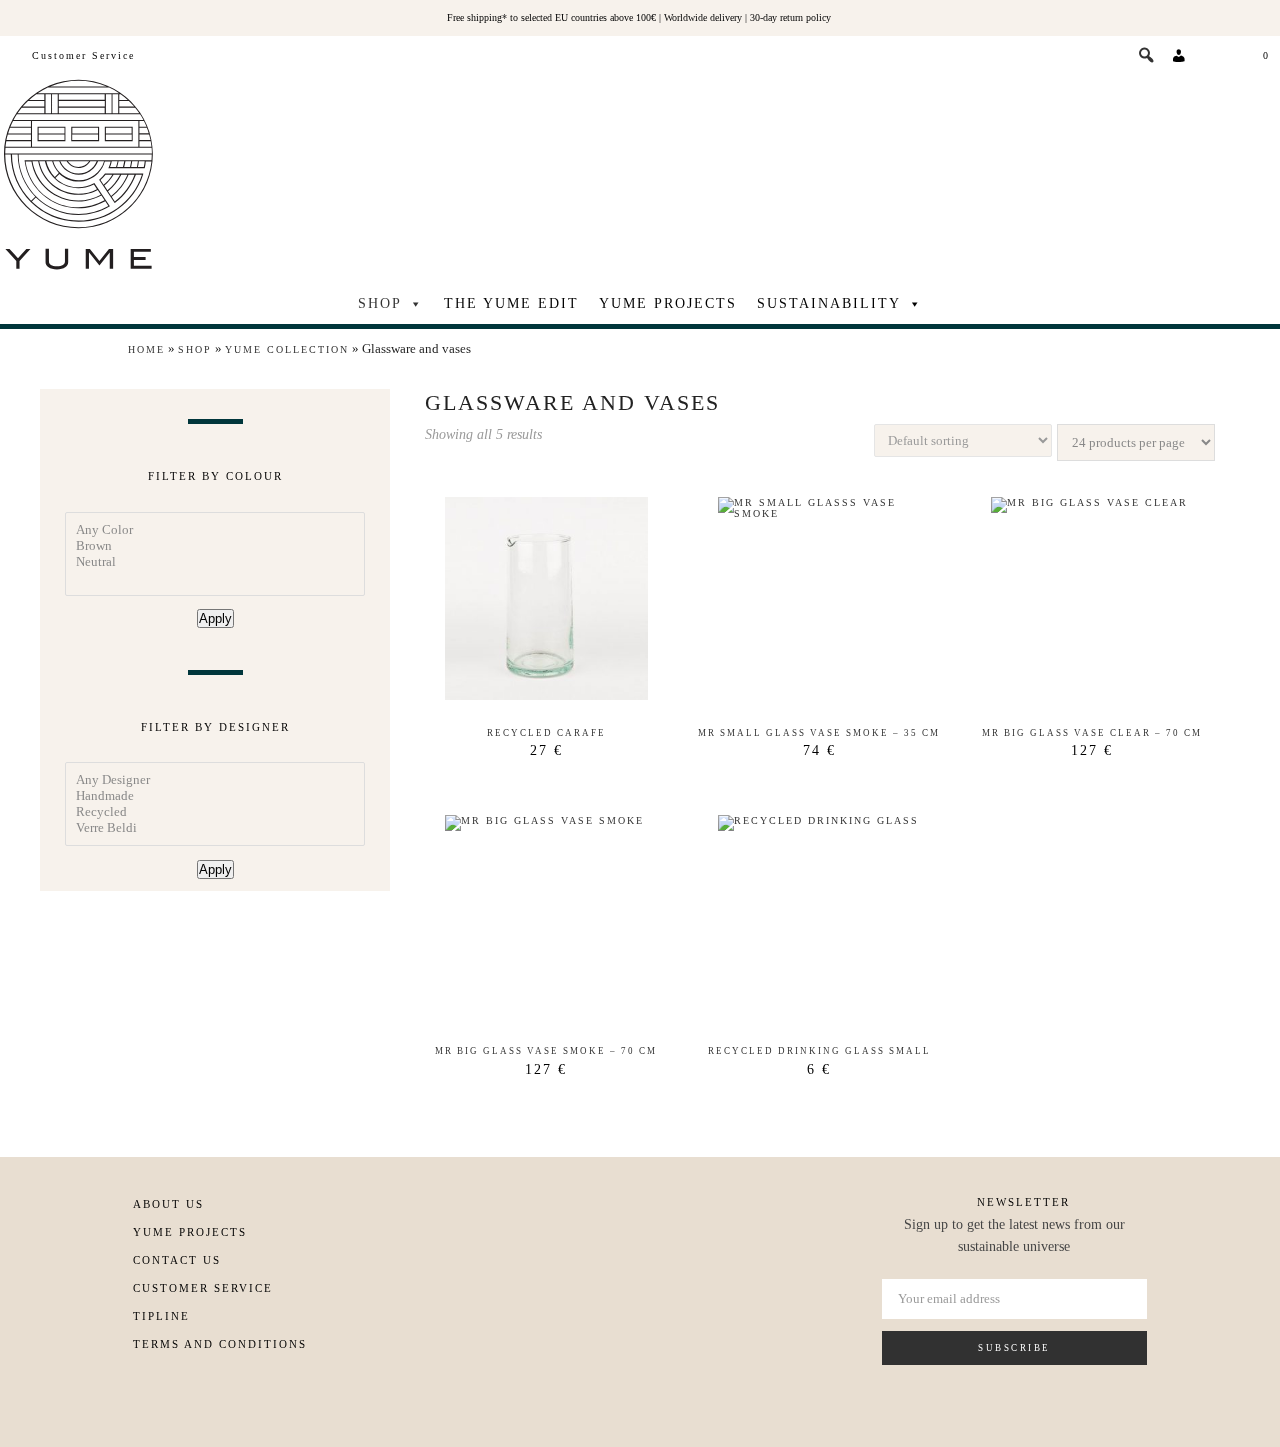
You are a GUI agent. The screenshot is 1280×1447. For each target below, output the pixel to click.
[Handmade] (215, 796)
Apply (215, 618)
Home (146, 349)
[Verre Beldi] (215, 828)
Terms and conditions (220, 1344)
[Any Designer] (215, 780)
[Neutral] (215, 562)
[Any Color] (215, 530)
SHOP (380, 303)
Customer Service (83, 55)
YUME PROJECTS (668, 303)
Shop (195, 349)
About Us (168, 1204)
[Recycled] (215, 812)
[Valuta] (1216, 56)
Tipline (161, 1316)
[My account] (1180, 56)
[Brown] (215, 546)
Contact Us (177, 1260)
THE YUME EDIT (511, 303)
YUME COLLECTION (287, 349)
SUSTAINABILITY (829, 303)
